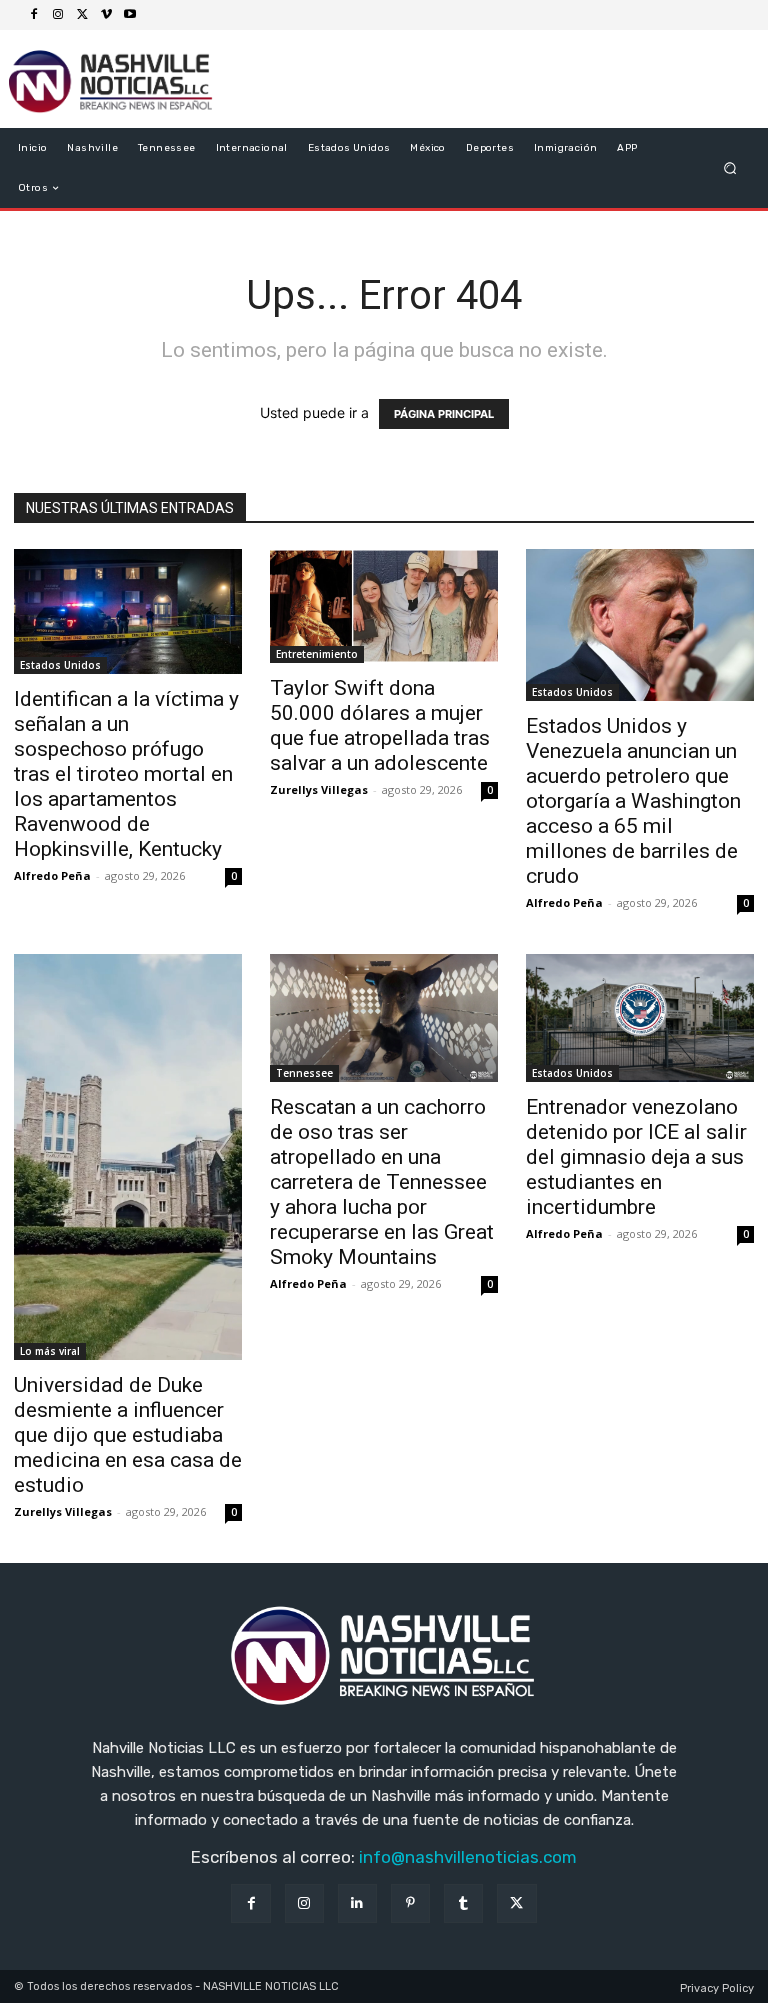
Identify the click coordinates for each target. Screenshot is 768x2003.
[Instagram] (58, 15)
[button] (730, 168)
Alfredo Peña (52, 875)
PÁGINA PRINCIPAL (444, 414)
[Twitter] (82, 15)
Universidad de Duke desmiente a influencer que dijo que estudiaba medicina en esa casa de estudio (128, 1435)
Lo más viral (50, 1351)
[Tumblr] (463, 1903)
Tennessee (304, 1073)
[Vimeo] (106, 15)
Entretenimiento (317, 654)
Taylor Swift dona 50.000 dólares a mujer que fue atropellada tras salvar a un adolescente (380, 725)
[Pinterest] (410, 1903)
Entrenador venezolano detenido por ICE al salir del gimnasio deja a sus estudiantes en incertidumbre (636, 1157)
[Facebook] (34, 15)
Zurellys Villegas (319, 789)
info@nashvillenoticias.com (468, 1857)
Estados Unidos (60, 665)
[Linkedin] (357, 1903)
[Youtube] (130, 15)
